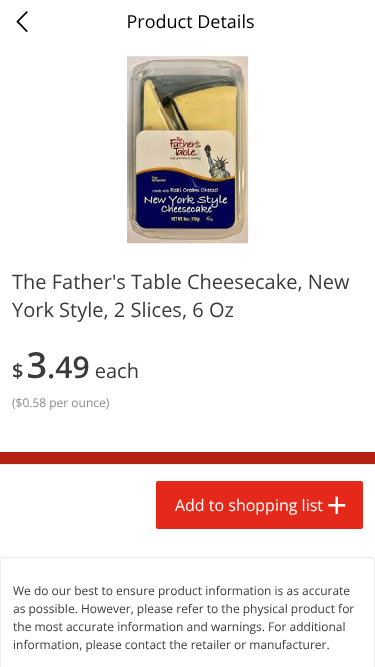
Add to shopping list (249, 505)
